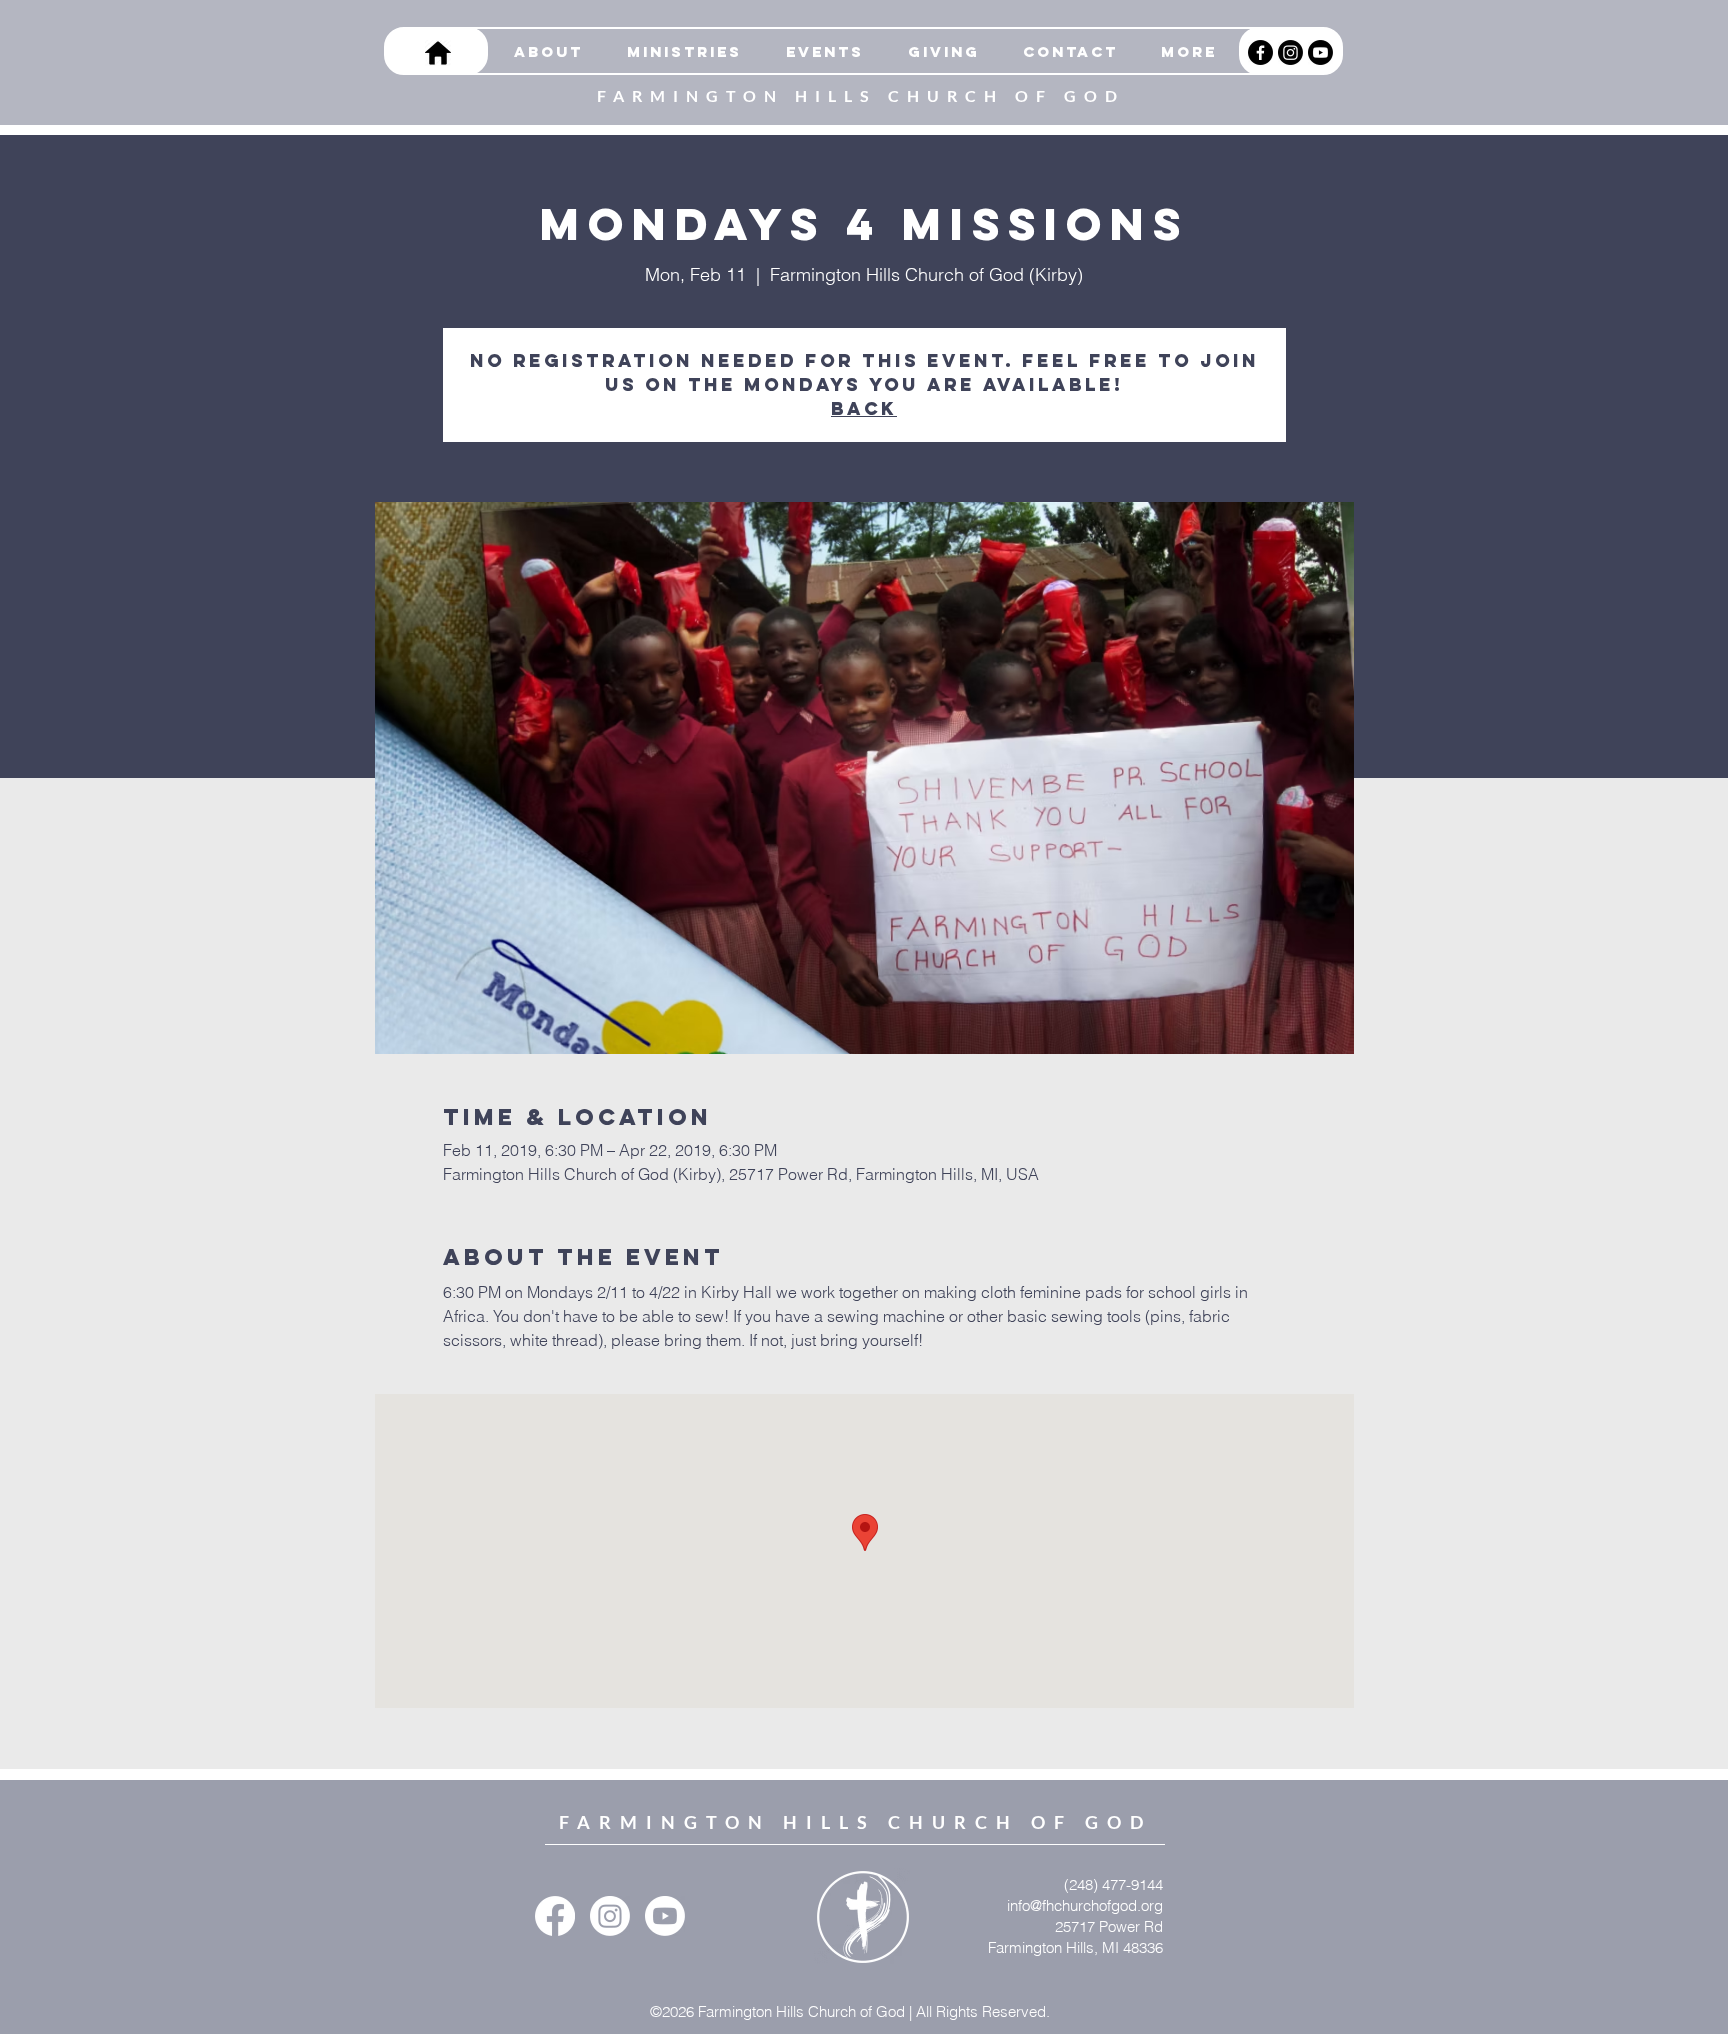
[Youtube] (1320, 52)
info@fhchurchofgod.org (1085, 1905)
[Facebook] (1260, 52)
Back (864, 408)
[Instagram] (1290, 52)
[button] (677, 52)
